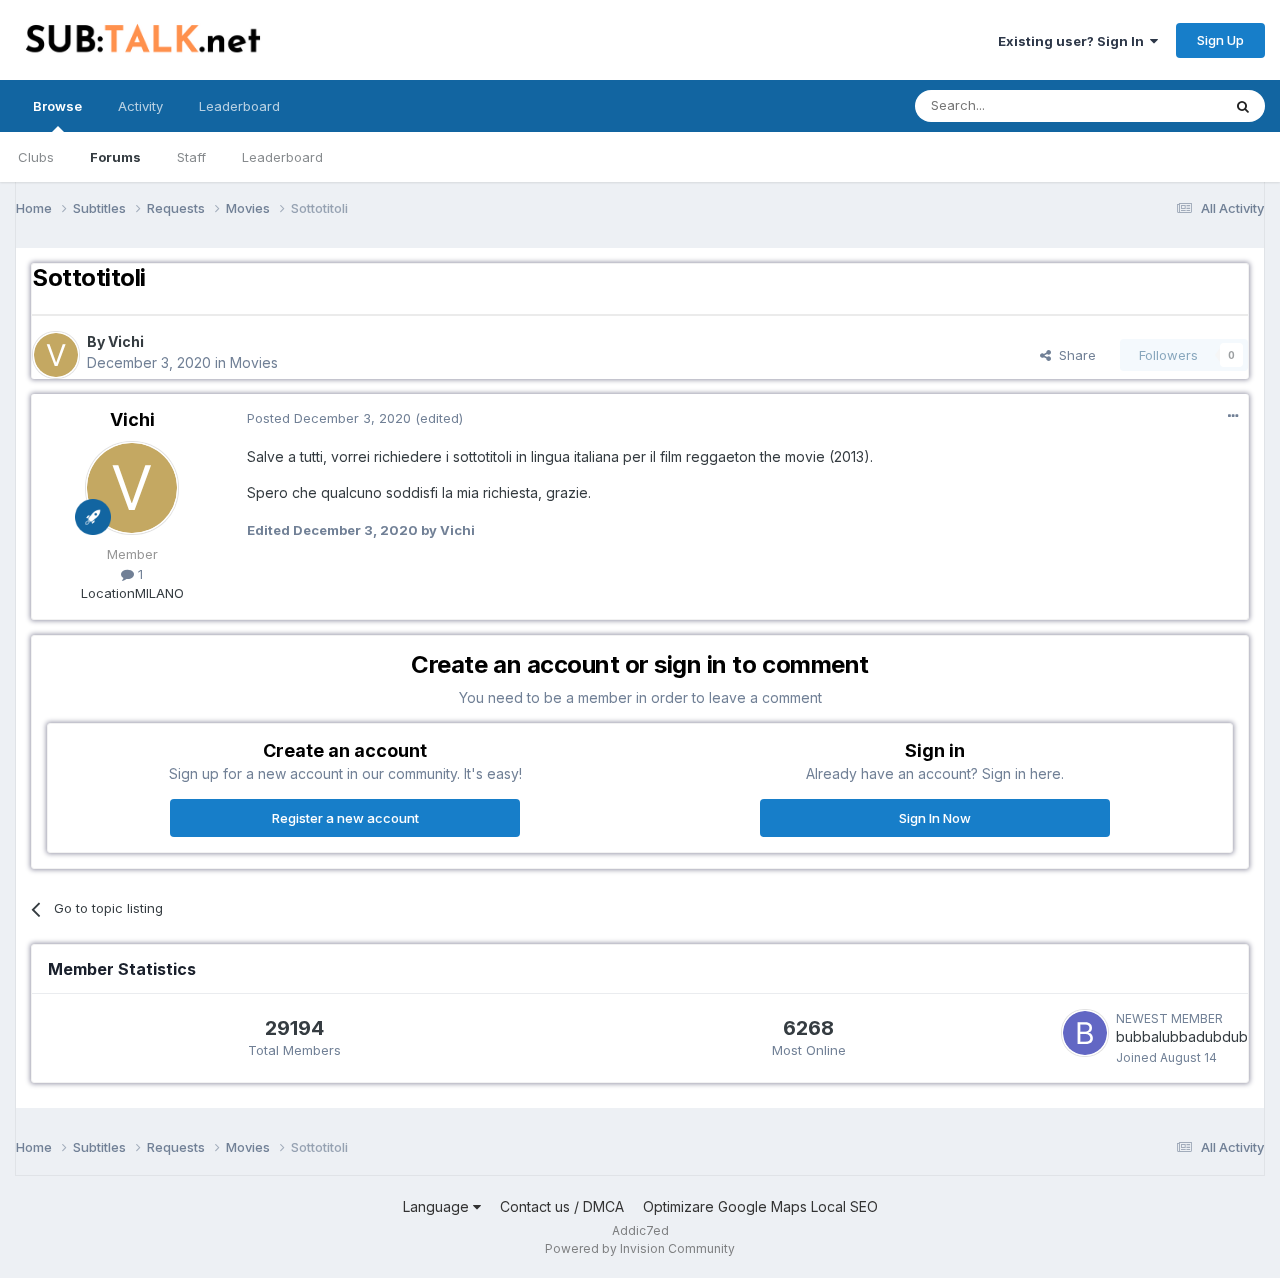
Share (1073, 355)
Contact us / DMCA (562, 1206)
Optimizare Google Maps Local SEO (760, 1206)
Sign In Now (935, 818)
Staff (191, 157)
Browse (57, 106)
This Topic (1162, 105)
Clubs (36, 157)
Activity (140, 106)
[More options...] (1233, 416)
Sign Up (1220, 40)
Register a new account (345, 818)
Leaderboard (282, 157)
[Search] (1243, 106)
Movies (254, 362)
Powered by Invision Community (640, 1248)
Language (438, 1206)
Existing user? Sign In (1074, 41)
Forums (115, 157)
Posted (329, 418)
